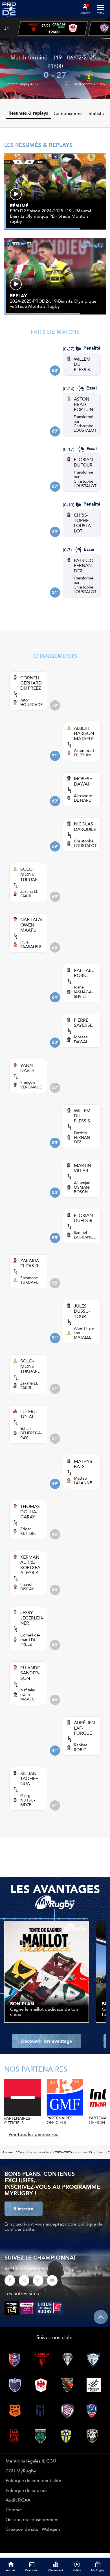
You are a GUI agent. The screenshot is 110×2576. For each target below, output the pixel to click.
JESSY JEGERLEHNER (32, 1618)
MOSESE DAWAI (83, 781)
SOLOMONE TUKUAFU (30, 874)
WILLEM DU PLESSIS (82, 364)
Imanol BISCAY (27, 1587)
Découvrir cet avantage (47, 2041)
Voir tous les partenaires (33, 2134)
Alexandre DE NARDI (83, 798)
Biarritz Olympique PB (21, 84)
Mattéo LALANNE (83, 1480)
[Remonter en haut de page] (101, 2317)
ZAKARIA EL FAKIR (30, 1263)
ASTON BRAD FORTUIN (83, 404)
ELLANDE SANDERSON (30, 1673)
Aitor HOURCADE (31, 702)
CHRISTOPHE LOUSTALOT (83, 523)
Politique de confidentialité (33, 2480)
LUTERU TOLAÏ (28, 1414)
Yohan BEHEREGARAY (31, 1433)
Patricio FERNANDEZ (83, 1137)
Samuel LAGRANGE (85, 1235)
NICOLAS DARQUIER (85, 826)
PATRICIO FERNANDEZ (84, 565)
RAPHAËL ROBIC (84, 973)
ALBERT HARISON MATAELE (84, 733)
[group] (53, 29)
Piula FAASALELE (31, 944)
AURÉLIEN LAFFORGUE (84, 1728)
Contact (14, 2509)
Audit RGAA (18, 2500)
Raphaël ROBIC (81, 1747)
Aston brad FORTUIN (84, 753)
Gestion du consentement (32, 2519)
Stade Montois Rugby (89, 84)
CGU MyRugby (21, 2471)
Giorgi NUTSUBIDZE (28, 1800)
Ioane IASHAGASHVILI (83, 992)
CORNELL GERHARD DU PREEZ (31, 683)
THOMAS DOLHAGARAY (30, 1511)
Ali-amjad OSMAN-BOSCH (82, 1187)
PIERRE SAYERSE (83, 1023)
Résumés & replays (28, 113)
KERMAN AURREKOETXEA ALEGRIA (30, 1565)
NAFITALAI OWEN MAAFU (31, 925)
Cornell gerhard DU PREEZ (30, 1640)
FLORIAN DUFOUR (83, 462)
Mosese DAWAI (81, 1039)
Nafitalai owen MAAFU (27, 1694)
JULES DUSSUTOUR (82, 1311)
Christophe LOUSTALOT (85, 428)
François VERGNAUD (31, 1084)
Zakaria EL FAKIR (29, 894)
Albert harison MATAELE (84, 1333)
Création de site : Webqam (33, 2529)
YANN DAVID (27, 1068)
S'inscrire (24, 2209)
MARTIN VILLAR (82, 1168)
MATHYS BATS (83, 1464)
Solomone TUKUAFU (29, 1280)
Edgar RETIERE (28, 1531)
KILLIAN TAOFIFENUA (30, 1778)
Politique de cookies (27, 2490)
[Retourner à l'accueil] (9, 20)
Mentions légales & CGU (31, 2461)
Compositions (68, 113)
